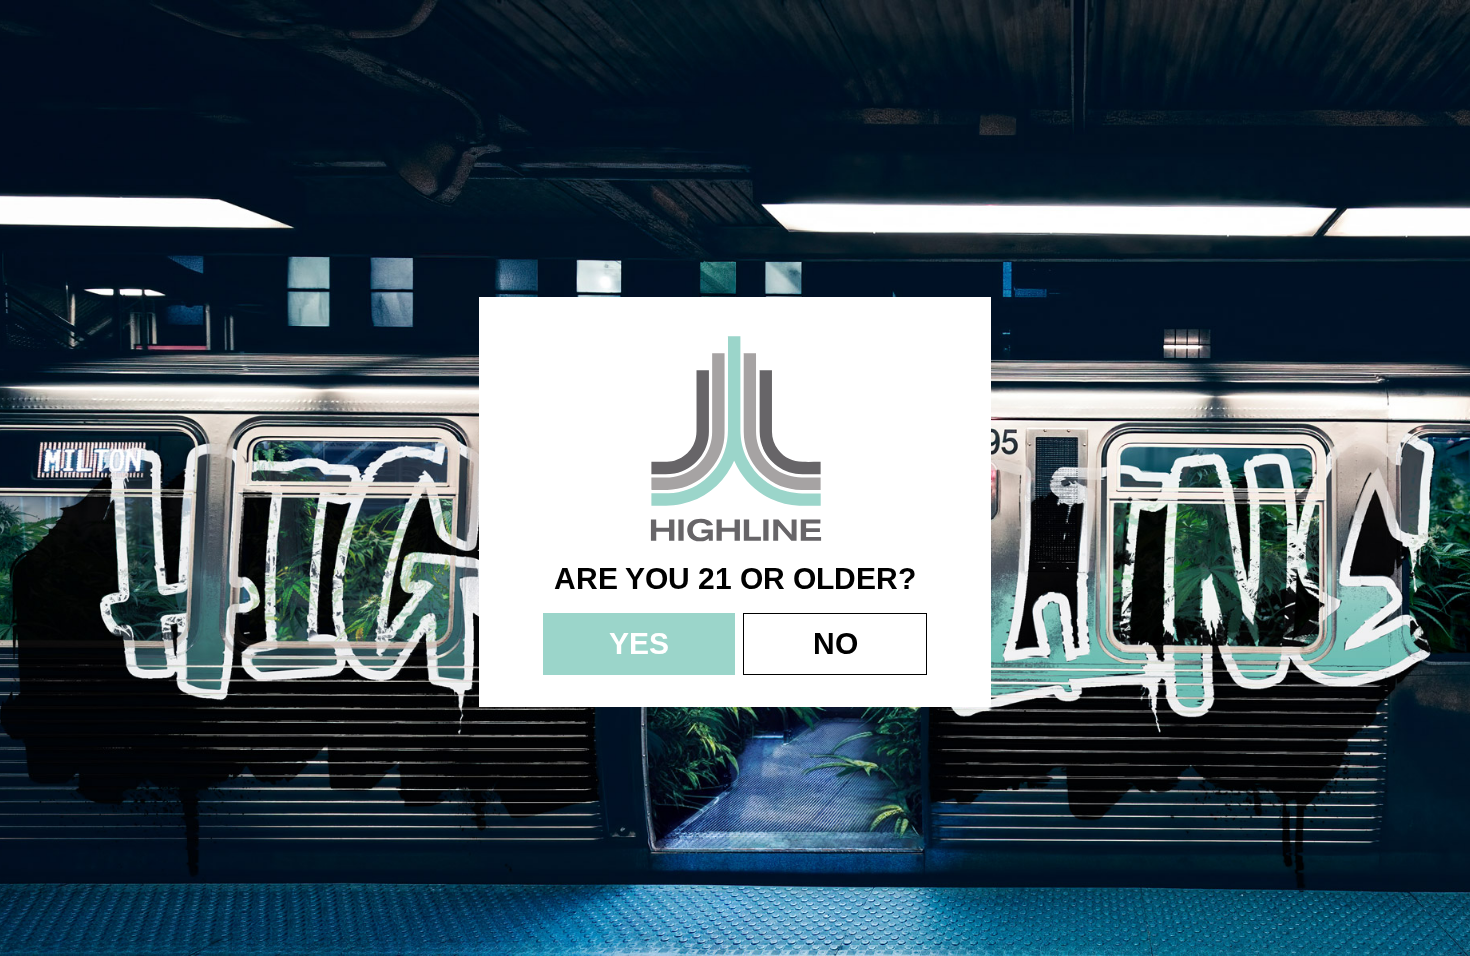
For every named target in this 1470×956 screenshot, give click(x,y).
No (835, 643)
